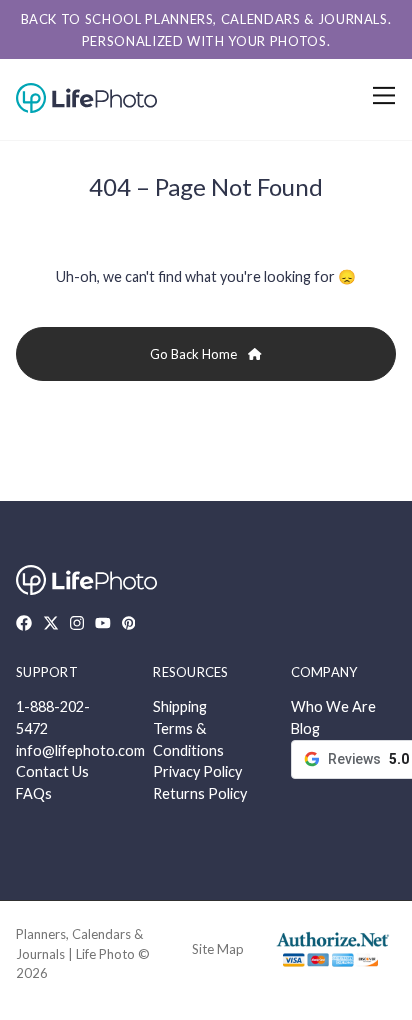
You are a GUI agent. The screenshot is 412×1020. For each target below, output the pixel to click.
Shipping (180, 706)
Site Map (218, 949)
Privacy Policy (197, 771)
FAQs (34, 793)
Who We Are (333, 706)
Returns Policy (200, 793)
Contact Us (52, 771)
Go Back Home (195, 354)
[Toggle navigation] (380, 95)
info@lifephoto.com (80, 750)
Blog (305, 728)
